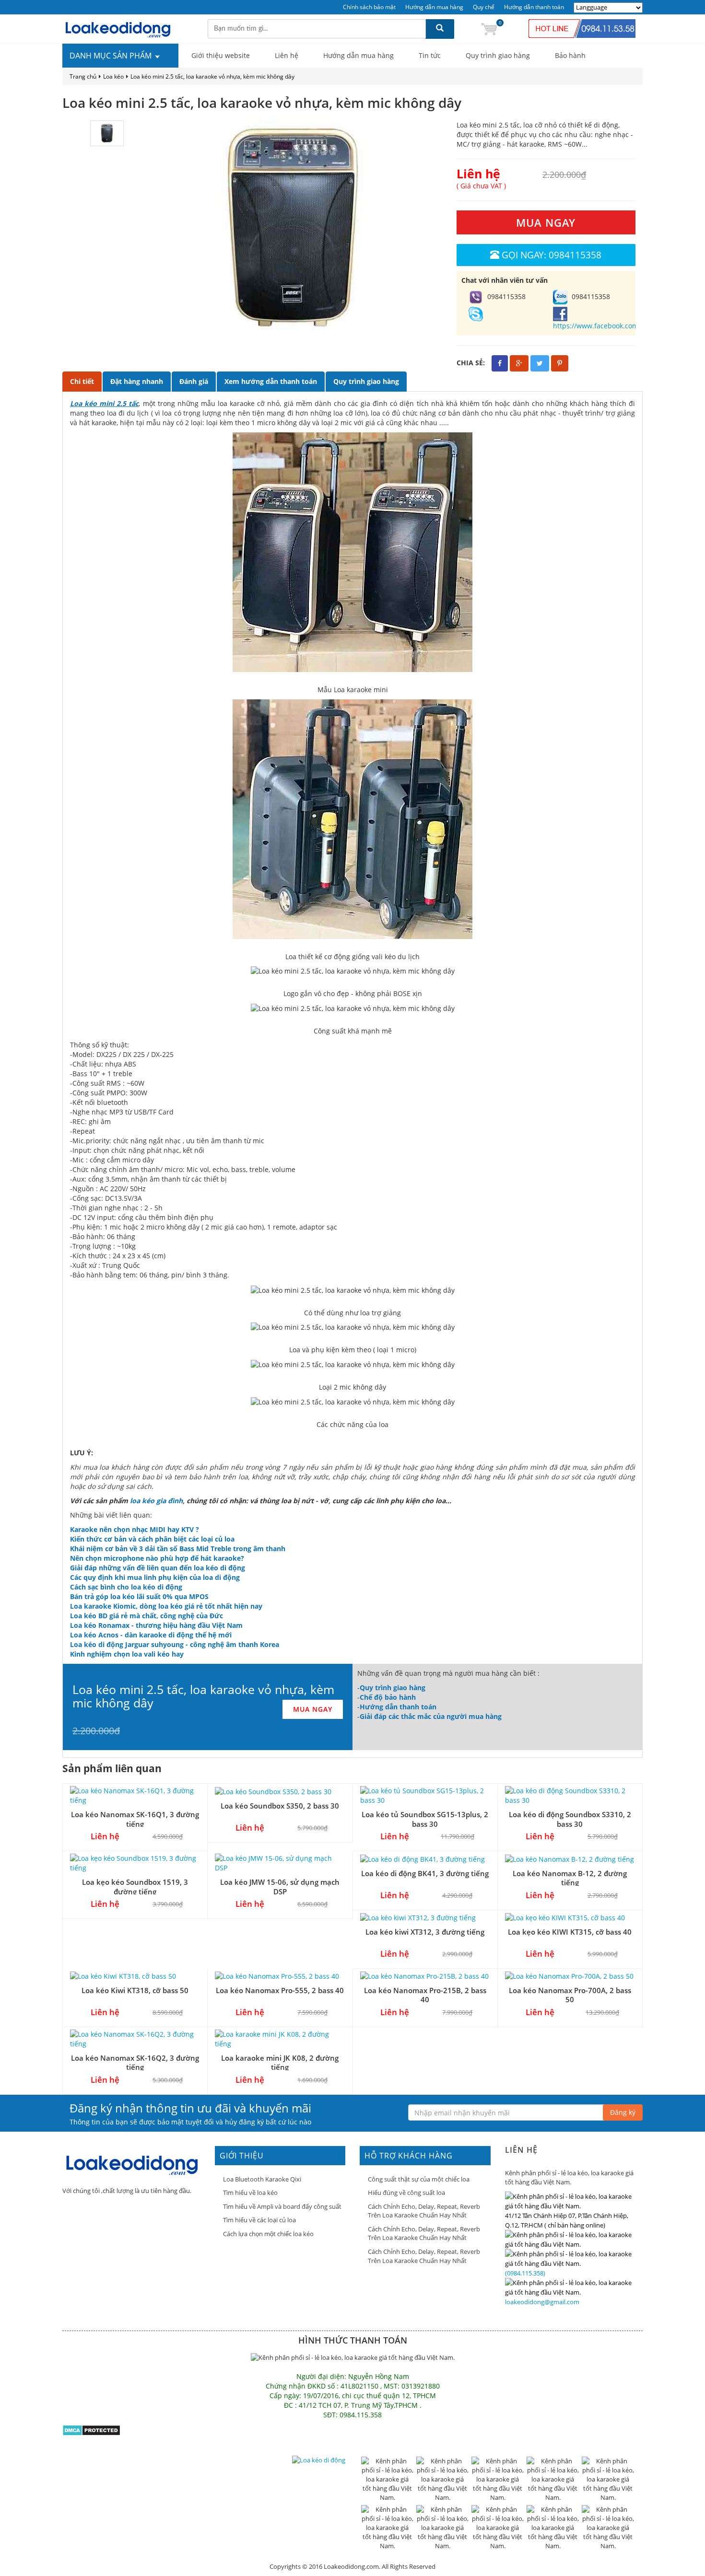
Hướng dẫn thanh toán (534, 7)
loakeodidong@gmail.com (542, 2302)
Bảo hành (570, 55)
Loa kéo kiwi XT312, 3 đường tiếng (425, 1932)
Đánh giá (194, 381)
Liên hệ (287, 55)
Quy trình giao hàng (498, 55)
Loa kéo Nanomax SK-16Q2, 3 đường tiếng (135, 2062)
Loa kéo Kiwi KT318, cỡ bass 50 (135, 1990)
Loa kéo (113, 76)
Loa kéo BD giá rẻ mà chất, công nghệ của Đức (147, 1616)
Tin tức (430, 55)
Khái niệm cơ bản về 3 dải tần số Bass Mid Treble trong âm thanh (178, 1549)
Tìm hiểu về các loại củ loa (259, 2220)
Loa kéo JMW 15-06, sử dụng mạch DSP (280, 1886)
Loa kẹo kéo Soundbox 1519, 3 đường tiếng (135, 1886)
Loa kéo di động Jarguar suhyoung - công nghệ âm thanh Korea (175, 1644)
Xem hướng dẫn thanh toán (271, 381)
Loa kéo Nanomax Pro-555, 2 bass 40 (280, 1990)
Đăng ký (623, 2112)
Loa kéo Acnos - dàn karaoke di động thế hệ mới (151, 1635)
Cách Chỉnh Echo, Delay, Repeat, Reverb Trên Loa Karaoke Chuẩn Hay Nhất (424, 2211)
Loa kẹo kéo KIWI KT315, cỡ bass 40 (570, 1932)
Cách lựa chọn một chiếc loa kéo (268, 2234)
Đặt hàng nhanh (137, 381)
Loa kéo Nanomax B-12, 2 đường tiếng (570, 1878)
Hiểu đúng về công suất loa (406, 2193)
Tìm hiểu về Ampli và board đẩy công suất (282, 2206)
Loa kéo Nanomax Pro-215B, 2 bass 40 (425, 1995)
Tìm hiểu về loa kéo (250, 2193)
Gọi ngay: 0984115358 (552, 255)
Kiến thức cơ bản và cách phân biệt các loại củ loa (152, 1539)
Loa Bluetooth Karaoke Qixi (262, 2179)
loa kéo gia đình (156, 1501)
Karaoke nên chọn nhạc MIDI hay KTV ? (135, 1529)
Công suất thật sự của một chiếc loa (419, 2179)
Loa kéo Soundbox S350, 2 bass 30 (280, 1806)
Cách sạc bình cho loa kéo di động (126, 1587)
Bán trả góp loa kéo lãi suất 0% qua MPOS (139, 1596)
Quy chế (484, 7)
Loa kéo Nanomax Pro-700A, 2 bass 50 (570, 1995)
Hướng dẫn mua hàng (434, 7)
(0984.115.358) (525, 2273)
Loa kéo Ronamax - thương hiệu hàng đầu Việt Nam (156, 1625)
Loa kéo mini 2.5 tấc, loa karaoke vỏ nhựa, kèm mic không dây (212, 76)
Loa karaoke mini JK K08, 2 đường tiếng (280, 2062)
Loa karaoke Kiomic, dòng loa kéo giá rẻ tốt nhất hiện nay (166, 1606)
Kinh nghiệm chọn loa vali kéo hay (127, 1654)
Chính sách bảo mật (369, 7)
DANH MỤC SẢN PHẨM (112, 56)
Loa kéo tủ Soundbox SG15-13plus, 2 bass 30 (425, 1819)
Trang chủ (83, 76)
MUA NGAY (546, 222)
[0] (489, 29)
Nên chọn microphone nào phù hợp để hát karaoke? (157, 1558)
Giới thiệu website (221, 55)
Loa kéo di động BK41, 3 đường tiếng (425, 1873)
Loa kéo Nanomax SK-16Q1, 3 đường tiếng (135, 1819)
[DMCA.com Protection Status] (91, 2430)
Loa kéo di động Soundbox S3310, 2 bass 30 (570, 1819)
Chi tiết (82, 381)
